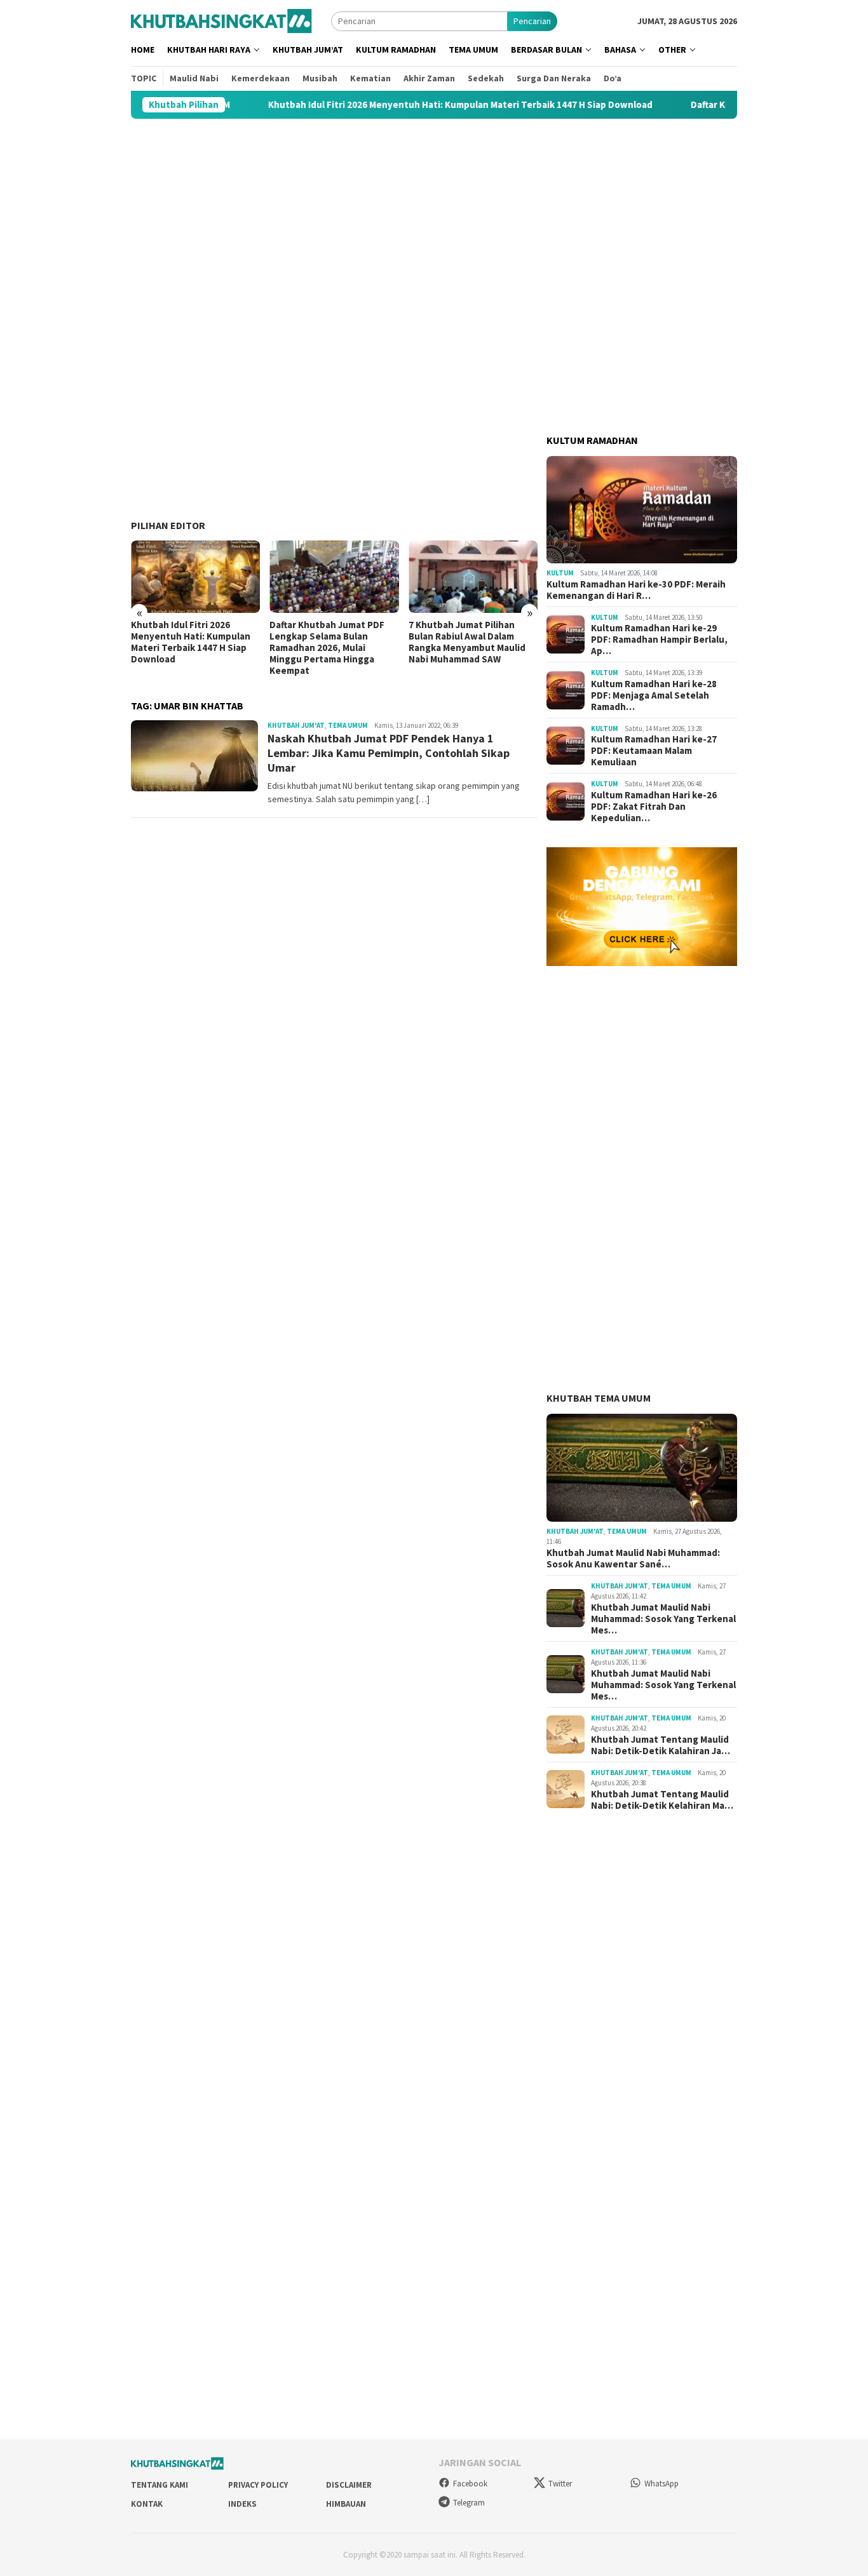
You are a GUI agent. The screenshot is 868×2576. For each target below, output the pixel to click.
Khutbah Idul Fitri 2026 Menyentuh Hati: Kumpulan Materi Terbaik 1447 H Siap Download (372, 105)
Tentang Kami (159, 2485)
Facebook (470, 2484)
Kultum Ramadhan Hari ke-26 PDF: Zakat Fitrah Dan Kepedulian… (654, 807)
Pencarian (532, 21)
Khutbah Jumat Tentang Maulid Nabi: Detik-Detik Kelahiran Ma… (662, 1800)
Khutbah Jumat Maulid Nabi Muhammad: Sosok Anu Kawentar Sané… (633, 1559)
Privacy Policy (258, 2485)
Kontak (147, 2504)
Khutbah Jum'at (296, 725)
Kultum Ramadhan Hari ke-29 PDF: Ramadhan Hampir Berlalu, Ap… (659, 640)
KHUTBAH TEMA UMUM (599, 1398)
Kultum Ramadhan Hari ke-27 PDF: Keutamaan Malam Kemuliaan (654, 751)
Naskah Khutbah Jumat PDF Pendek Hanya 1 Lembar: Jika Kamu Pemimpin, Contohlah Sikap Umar (389, 753)
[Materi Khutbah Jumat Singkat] (221, 20)
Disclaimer (349, 2485)
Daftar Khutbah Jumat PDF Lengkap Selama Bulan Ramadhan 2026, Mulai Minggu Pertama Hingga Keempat (188, 648)
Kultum (560, 573)
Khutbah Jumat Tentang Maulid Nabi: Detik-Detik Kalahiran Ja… (661, 1745)
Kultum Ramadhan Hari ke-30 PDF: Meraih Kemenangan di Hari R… (636, 590)
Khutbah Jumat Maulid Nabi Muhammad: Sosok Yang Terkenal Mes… (663, 1619)
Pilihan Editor (168, 525)
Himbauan (346, 2504)
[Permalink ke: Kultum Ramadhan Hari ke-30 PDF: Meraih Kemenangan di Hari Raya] (642, 510)
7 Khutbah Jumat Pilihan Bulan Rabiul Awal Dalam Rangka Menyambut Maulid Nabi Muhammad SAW (328, 642)
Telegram (469, 2503)
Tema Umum (348, 725)
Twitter (560, 2484)
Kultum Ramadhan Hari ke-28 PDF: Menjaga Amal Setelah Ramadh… (654, 695)
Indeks (242, 2504)
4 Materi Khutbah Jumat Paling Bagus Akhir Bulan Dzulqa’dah (462, 636)
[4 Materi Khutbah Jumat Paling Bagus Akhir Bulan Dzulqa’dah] (473, 577)
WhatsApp (661, 2484)
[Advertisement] (434, 219)
